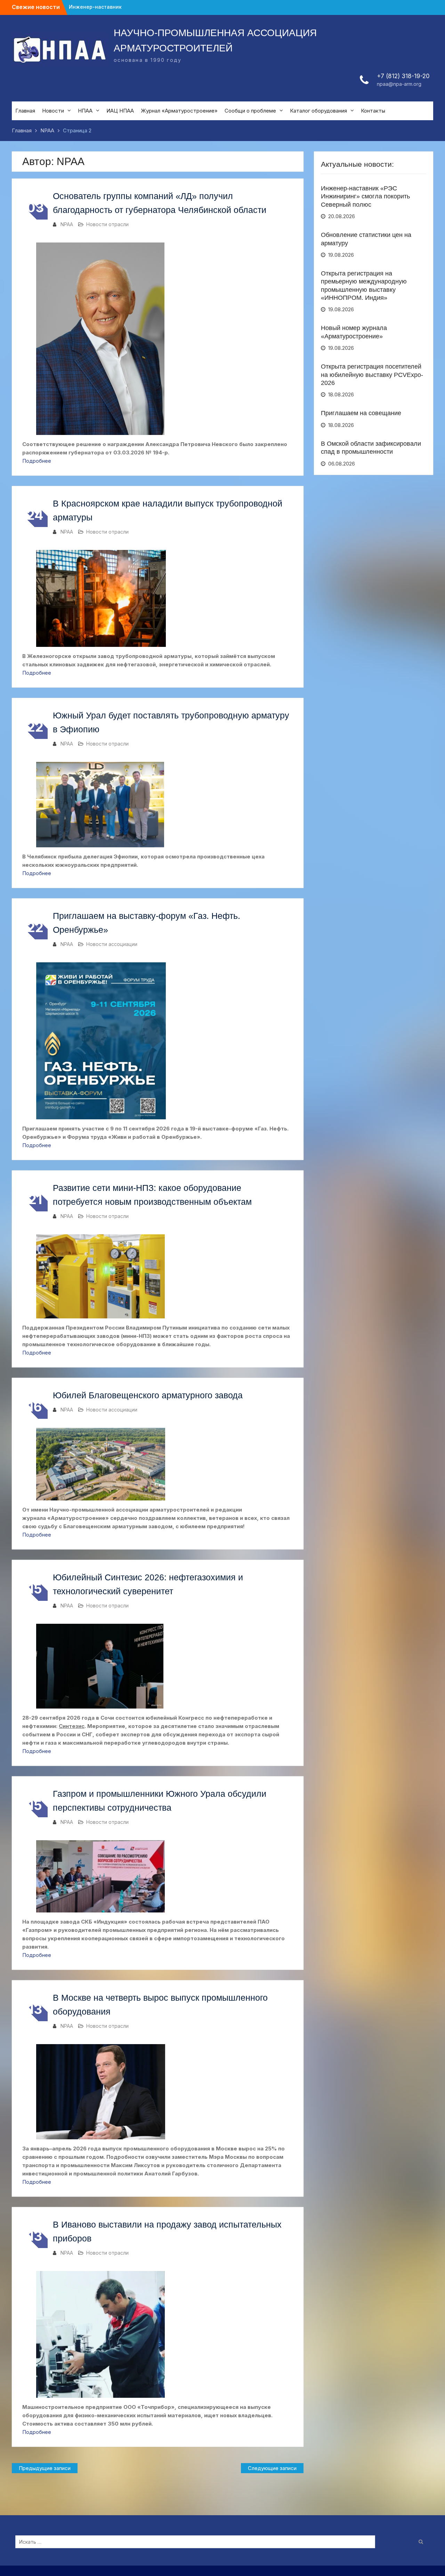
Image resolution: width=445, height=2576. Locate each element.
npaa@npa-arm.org (399, 84)
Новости (53, 111)
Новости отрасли (107, 224)
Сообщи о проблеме (250, 111)
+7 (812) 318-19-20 (403, 76)
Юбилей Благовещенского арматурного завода (148, 1395)
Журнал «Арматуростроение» (179, 111)
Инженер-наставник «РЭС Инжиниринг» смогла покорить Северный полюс (365, 196)
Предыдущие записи (45, 2468)
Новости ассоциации (112, 944)
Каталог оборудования (318, 111)
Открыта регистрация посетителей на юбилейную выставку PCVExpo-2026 (372, 375)
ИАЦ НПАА (120, 111)
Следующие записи (272, 2468)
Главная (25, 111)
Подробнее (37, 461)
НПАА (85, 111)
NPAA (67, 224)
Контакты (373, 111)
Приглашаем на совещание (361, 413)
